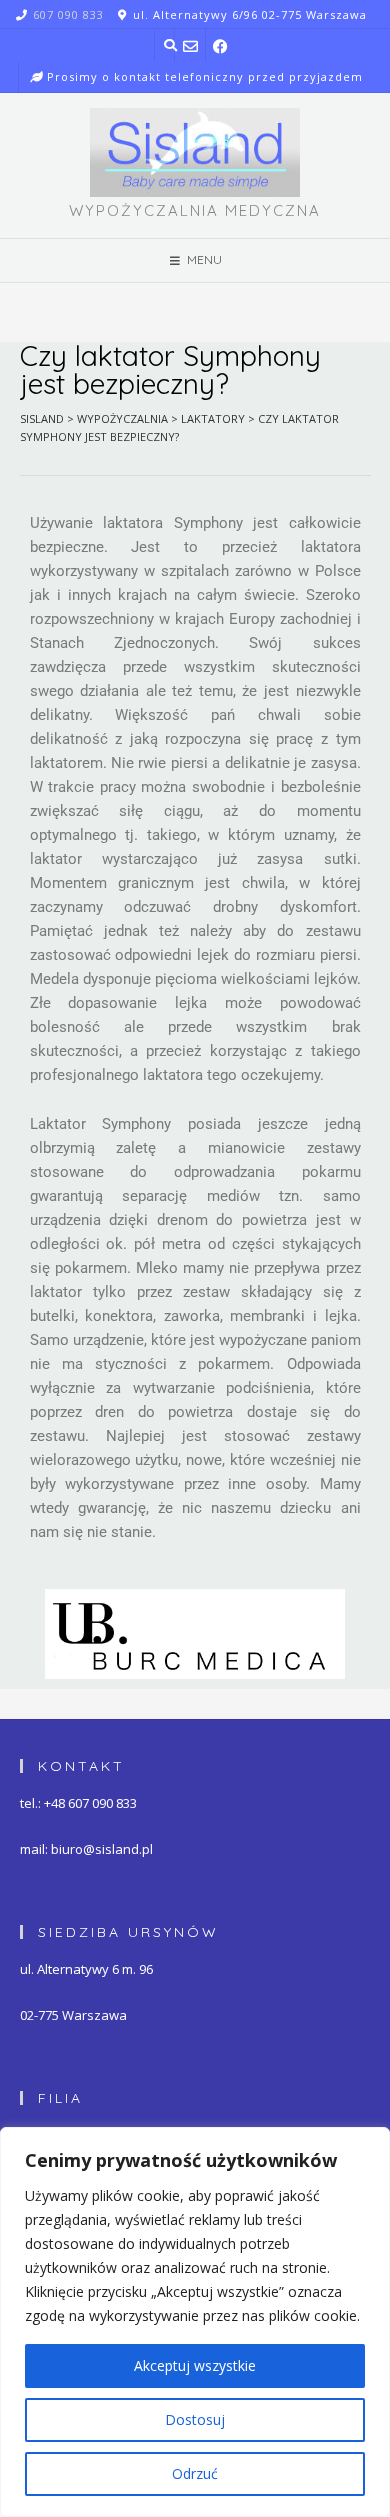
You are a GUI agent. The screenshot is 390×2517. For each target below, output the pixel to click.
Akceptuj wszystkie (195, 2365)
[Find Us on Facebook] (221, 45)
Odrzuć (195, 2473)
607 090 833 (68, 14)
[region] (195, 2322)
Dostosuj (195, 2419)
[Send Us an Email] (190, 45)
